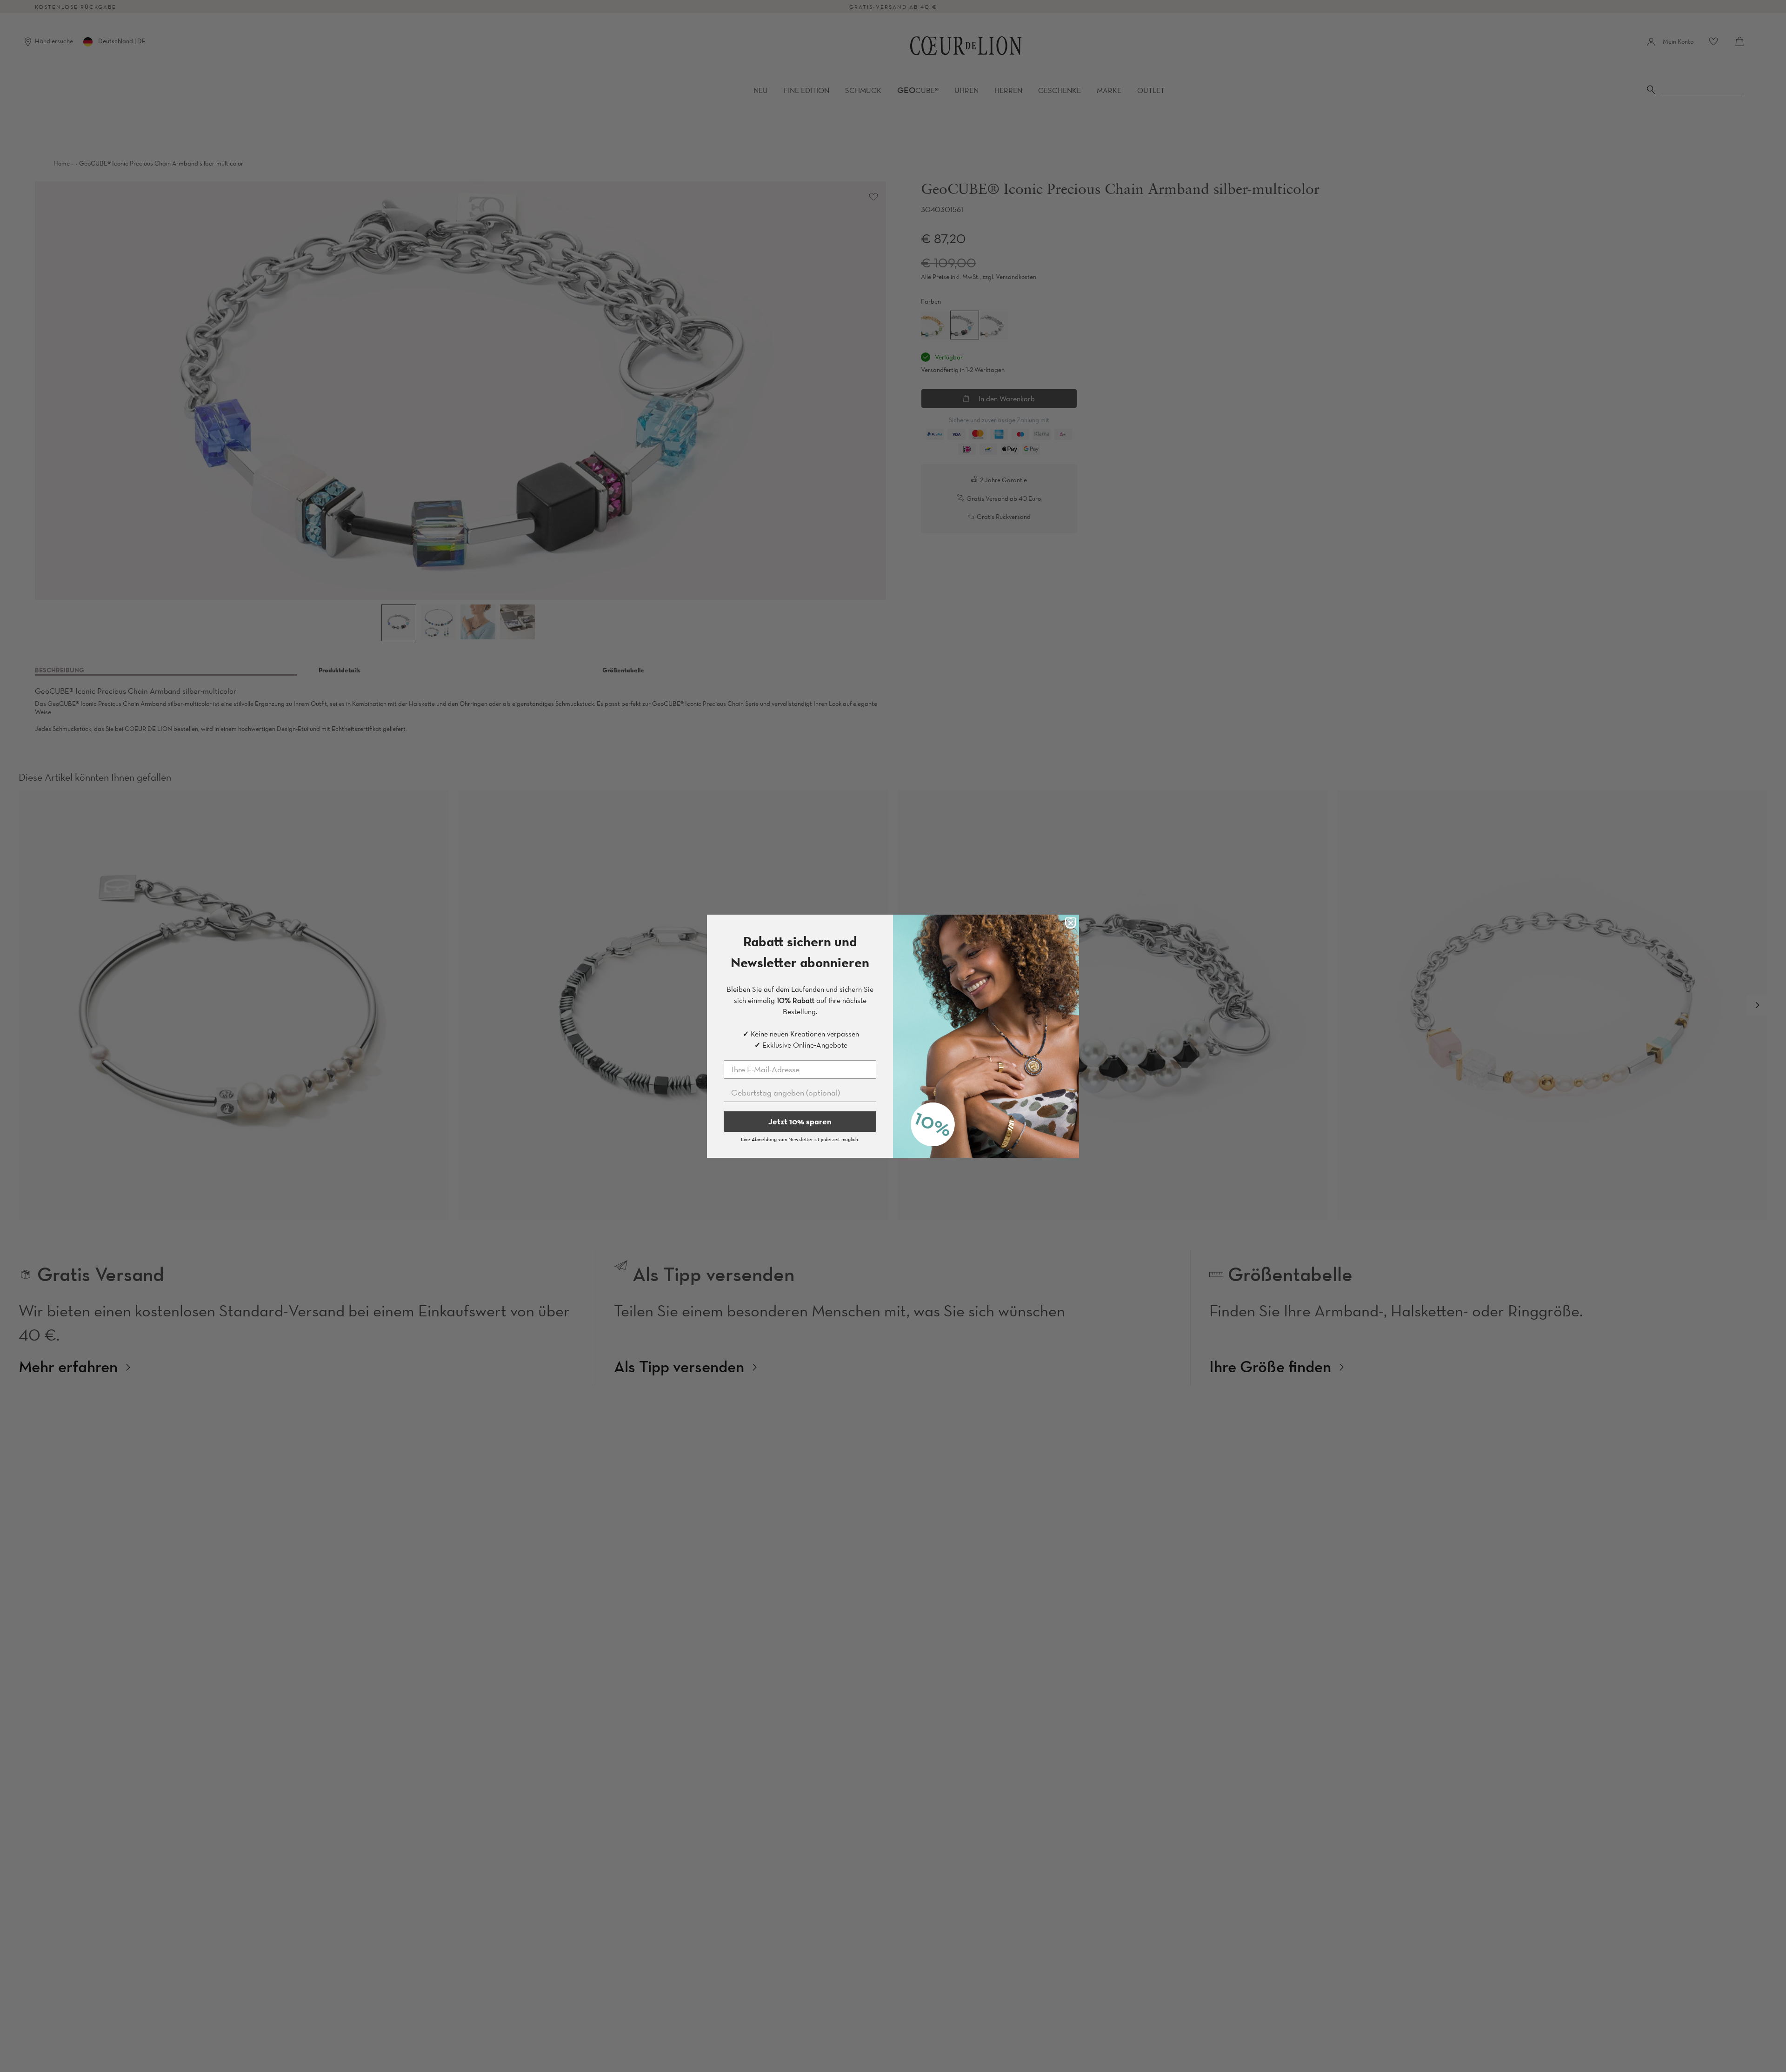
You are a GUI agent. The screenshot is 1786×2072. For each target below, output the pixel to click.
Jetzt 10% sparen (800, 1121)
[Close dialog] (1071, 923)
